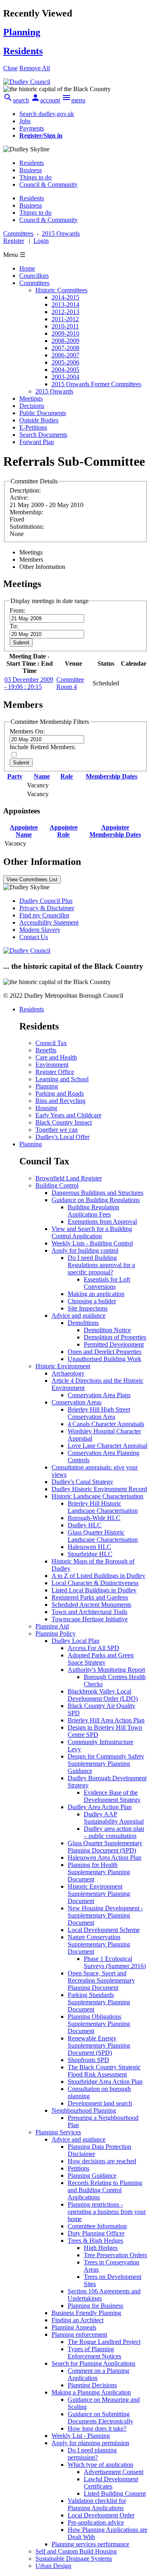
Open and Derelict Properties (104, 1352)
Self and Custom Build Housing (76, 2551)
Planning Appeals (74, 2327)
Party (15, 776)
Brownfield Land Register (69, 1178)
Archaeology (68, 1373)
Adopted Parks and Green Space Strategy (101, 1659)
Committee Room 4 (70, 683)
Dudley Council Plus (46, 901)
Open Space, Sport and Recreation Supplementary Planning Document (101, 1980)
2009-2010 (65, 333)
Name (42, 776)
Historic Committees (61, 290)
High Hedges (101, 2248)
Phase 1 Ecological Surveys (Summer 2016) (115, 1962)
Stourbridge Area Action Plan (105, 2082)
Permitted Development (114, 1344)
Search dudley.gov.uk (47, 114)
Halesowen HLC (89, 1547)
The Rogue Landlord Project (104, 2342)
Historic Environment (63, 1366)
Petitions (79, 2168)
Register (14, 241)
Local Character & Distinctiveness (95, 1583)
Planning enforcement (79, 2334)
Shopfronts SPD (88, 2060)
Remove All (35, 68)
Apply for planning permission (90, 2443)
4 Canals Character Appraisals (106, 1424)
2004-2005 (65, 370)
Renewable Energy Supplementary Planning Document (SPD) (99, 2045)
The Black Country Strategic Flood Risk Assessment (104, 2071)
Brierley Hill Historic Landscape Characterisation (103, 1507)
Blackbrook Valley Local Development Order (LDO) (103, 1695)
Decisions (32, 406)
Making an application (96, 1294)
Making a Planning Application (91, 2392)
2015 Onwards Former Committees (96, 384)
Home (27, 268)
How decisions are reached (102, 2161)
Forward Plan (37, 442)
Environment (52, 1065)
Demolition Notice (107, 1330)
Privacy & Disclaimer (47, 908)
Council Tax (51, 1043)
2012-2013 (65, 312)
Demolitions (83, 1323)
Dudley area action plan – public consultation (114, 1832)
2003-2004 (65, 377)
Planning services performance (90, 2544)
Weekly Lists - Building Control (92, 1243)
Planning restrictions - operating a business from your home (107, 2212)
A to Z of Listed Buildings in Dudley (98, 1576)
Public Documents (43, 413)
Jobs (25, 121)
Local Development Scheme (104, 1930)
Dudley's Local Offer (62, 1137)
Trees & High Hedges (95, 2241)
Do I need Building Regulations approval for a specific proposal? (101, 1265)
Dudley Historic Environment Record (99, 1489)
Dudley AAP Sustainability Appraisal (114, 1818)
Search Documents (43, 435)
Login (41, 241)
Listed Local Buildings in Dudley (94, 1590)
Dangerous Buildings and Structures (97, 1193)
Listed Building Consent (115, 2493)
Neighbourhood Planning (84, 2110)
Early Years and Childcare (68, 1115)
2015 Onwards (54, 391)
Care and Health (56, 1057)
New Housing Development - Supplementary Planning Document (105, 1915)
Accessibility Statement (49, 922)
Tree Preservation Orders (115, 2255)
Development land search (100, 2103)
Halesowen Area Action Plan (104, 1858)
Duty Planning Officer (96, 2233)
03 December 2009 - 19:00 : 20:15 (29, 683)
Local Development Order (101, 2515)
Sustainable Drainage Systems (74, 2559)
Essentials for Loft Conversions (107, 1283)
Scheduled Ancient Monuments (91, 1605)
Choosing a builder (92, 1301)
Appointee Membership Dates (115, 831)
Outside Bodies (39, 420)
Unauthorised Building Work (104, 1359)
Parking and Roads (60, 1093)
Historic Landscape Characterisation (97, 1496)
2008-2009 (65, 341)
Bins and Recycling (60, 1101)
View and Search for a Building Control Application (92, 1232)
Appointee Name (24, 831)
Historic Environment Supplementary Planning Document (99, 1894)
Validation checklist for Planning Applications (97, 2504)
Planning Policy (56, 1633)
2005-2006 (65, 362)
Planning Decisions (92, 2385)
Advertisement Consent (114, 2472)
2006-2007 (65, 355)
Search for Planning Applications (93, 2363)
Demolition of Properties (115, 1337)
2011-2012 (65, 319)
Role (67, 776)
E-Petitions (33, 427)
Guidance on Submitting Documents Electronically (100, 2418)
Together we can (57, 1130)
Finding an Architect (78, 2320)
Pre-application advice (96, 2522)
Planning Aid (52, 1626)
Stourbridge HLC (90, 1554)
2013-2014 (65, 305)
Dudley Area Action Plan (100, 1807)
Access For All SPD (93, 1648)
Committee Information (97, 2226)
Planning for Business (95, 2306)
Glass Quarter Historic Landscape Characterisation (103, 1536)
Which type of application (100, 2465)
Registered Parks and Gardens (90, 1597)
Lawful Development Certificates (111, 2483)
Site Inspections (88, 1308)
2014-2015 (65, 297)
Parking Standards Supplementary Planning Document (99, 2002)
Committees (34, 283)
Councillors (34, 276)
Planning (47, 1086)
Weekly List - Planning (81, 2436)
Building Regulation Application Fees (93, 1211)
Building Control (57, 1185)
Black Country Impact (64, 1122)
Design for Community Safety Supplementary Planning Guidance (106, 1764)
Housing (46, 1108)
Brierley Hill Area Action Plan (106, 1720)
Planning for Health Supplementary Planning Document (99, 1872)
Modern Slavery (40, 930)
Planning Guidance (92, 2176)
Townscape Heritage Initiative (90, 1619)
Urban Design (53, 2566)
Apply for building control (85, 1250)
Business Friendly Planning (86, 2313)
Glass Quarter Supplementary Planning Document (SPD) (105, 1847)
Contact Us (34, 937)
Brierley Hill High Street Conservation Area (99, 1413)
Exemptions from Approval (102, 1222)
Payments (32, 128)
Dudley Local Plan (75, 1641)
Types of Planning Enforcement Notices (94, 2353)
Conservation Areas (77, 1402)
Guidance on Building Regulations (96, 1200)
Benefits (46, 1050)
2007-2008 (65, 348)
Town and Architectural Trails (89, 1612)
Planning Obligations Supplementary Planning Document (99, 2024)
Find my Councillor (44, 915)
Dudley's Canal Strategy (82, 1482)
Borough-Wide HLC (94, 1518)
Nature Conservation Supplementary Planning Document (99, 1944)
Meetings (31, 398)
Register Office (55, 1072)
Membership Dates (112, 776)
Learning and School (62, 1079)
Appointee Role (64, 831)
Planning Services (58, 2132)
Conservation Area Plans (99, 1395)
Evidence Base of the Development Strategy (112, 1796)
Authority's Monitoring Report (106, 1670)
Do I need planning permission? (92, 2454)
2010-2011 (65, 326)
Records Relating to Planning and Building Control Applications (105, 2190)
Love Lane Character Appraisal (108, 1446)
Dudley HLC (85, 1525)
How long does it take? (97, 2428)
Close (10, 68)
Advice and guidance (79, 1316)
